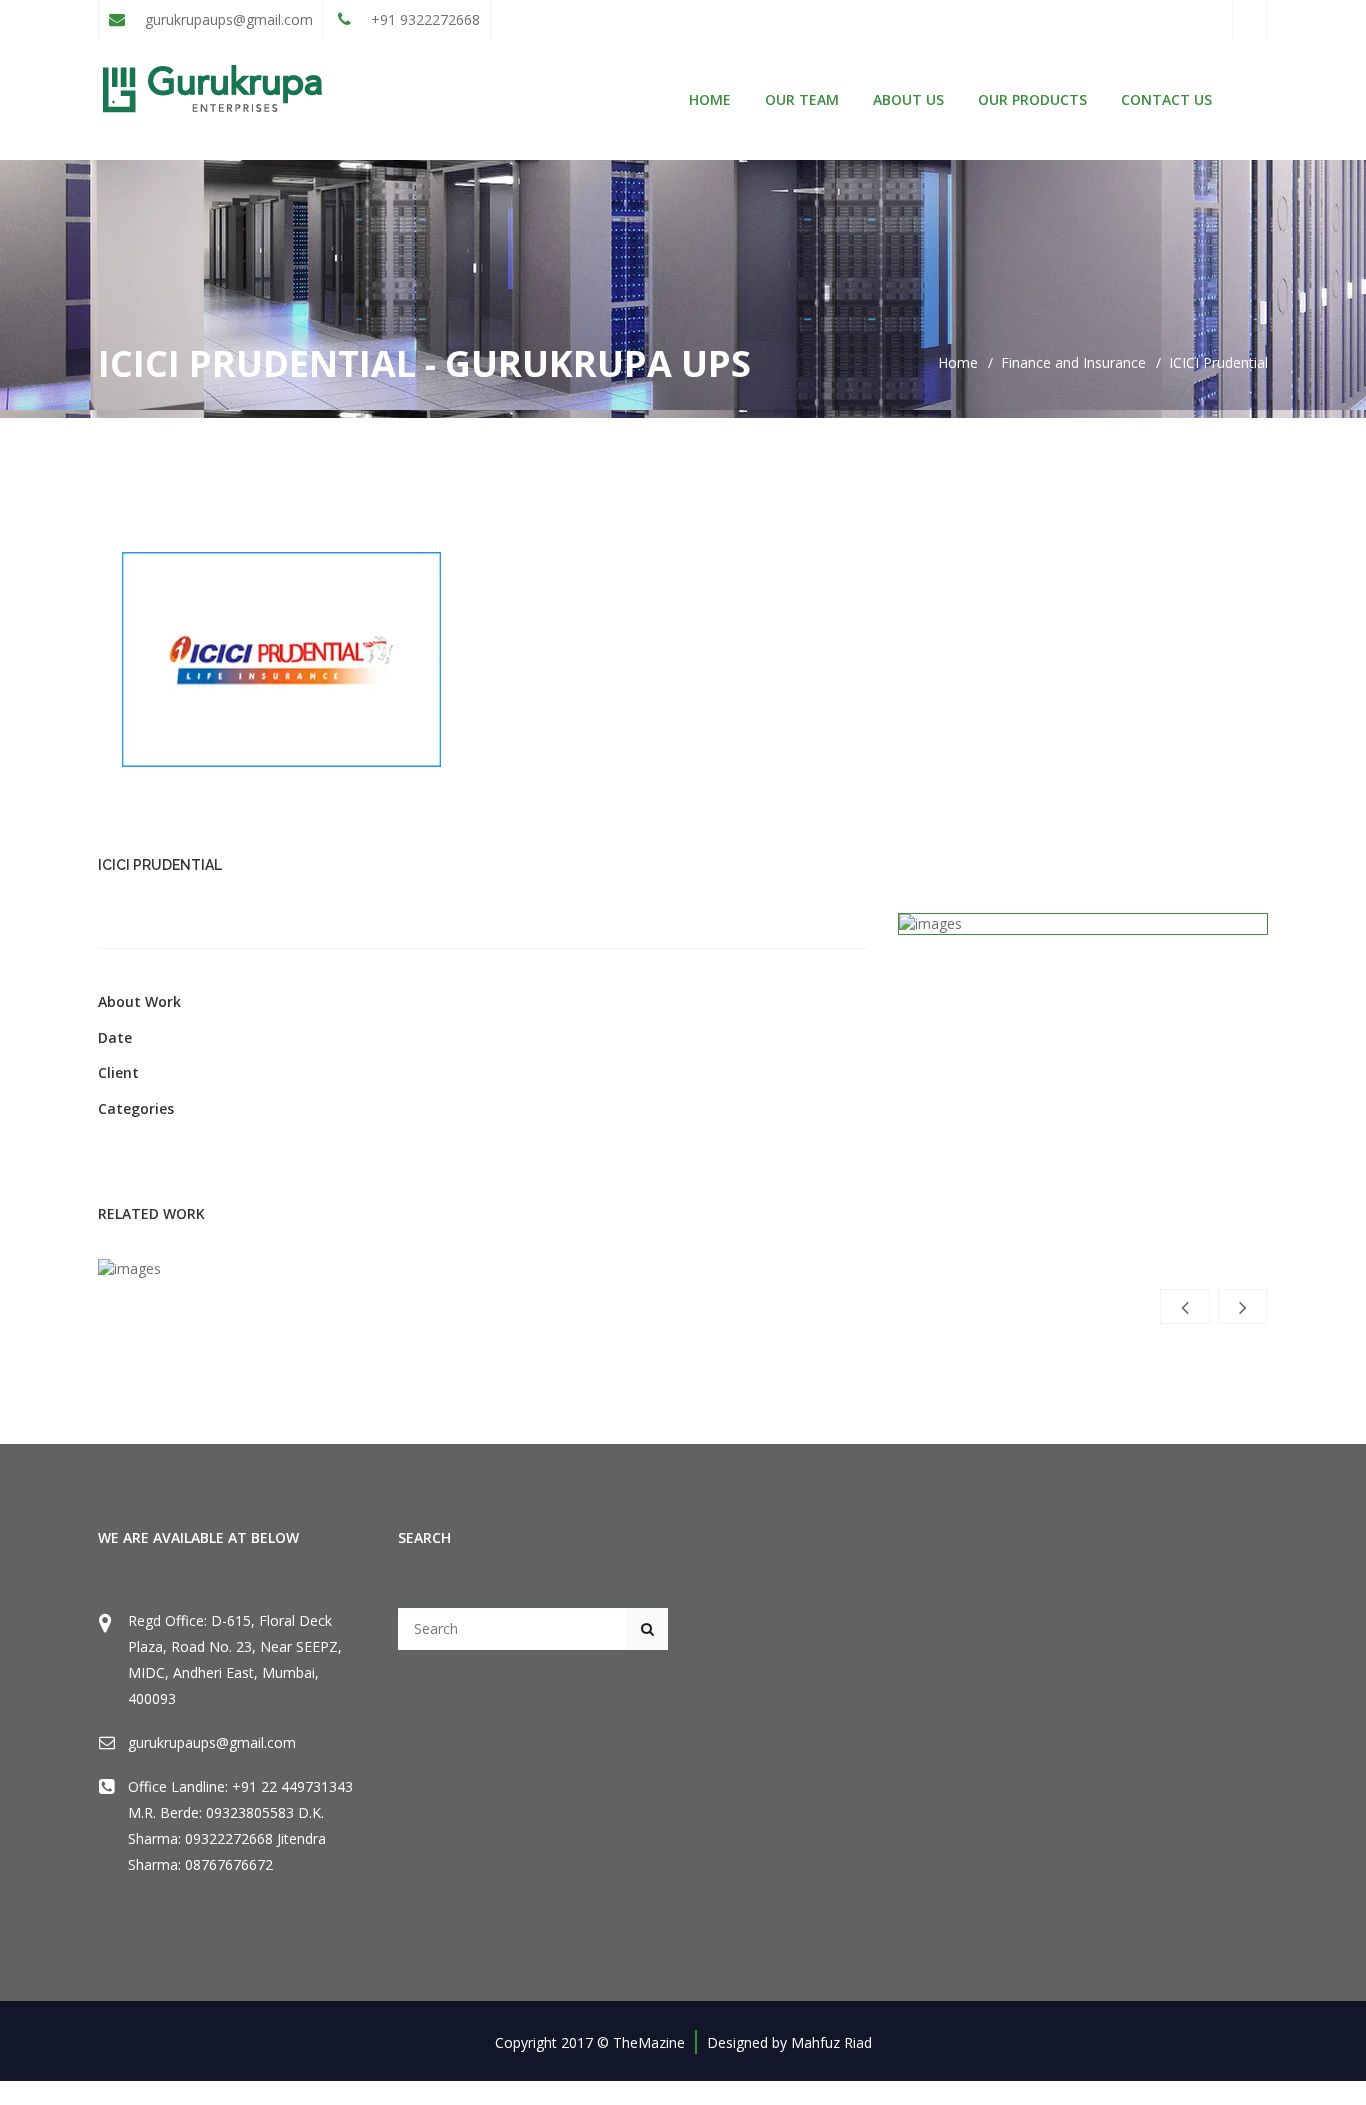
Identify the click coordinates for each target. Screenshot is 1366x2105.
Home (710, 99)
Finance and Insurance (1073, 362)
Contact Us (1166, 99)
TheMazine (649, 2042)
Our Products (1032, 99)
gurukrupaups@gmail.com (227, 19)
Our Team (802, 99)
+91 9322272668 (423, 19)
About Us (908, 99)
